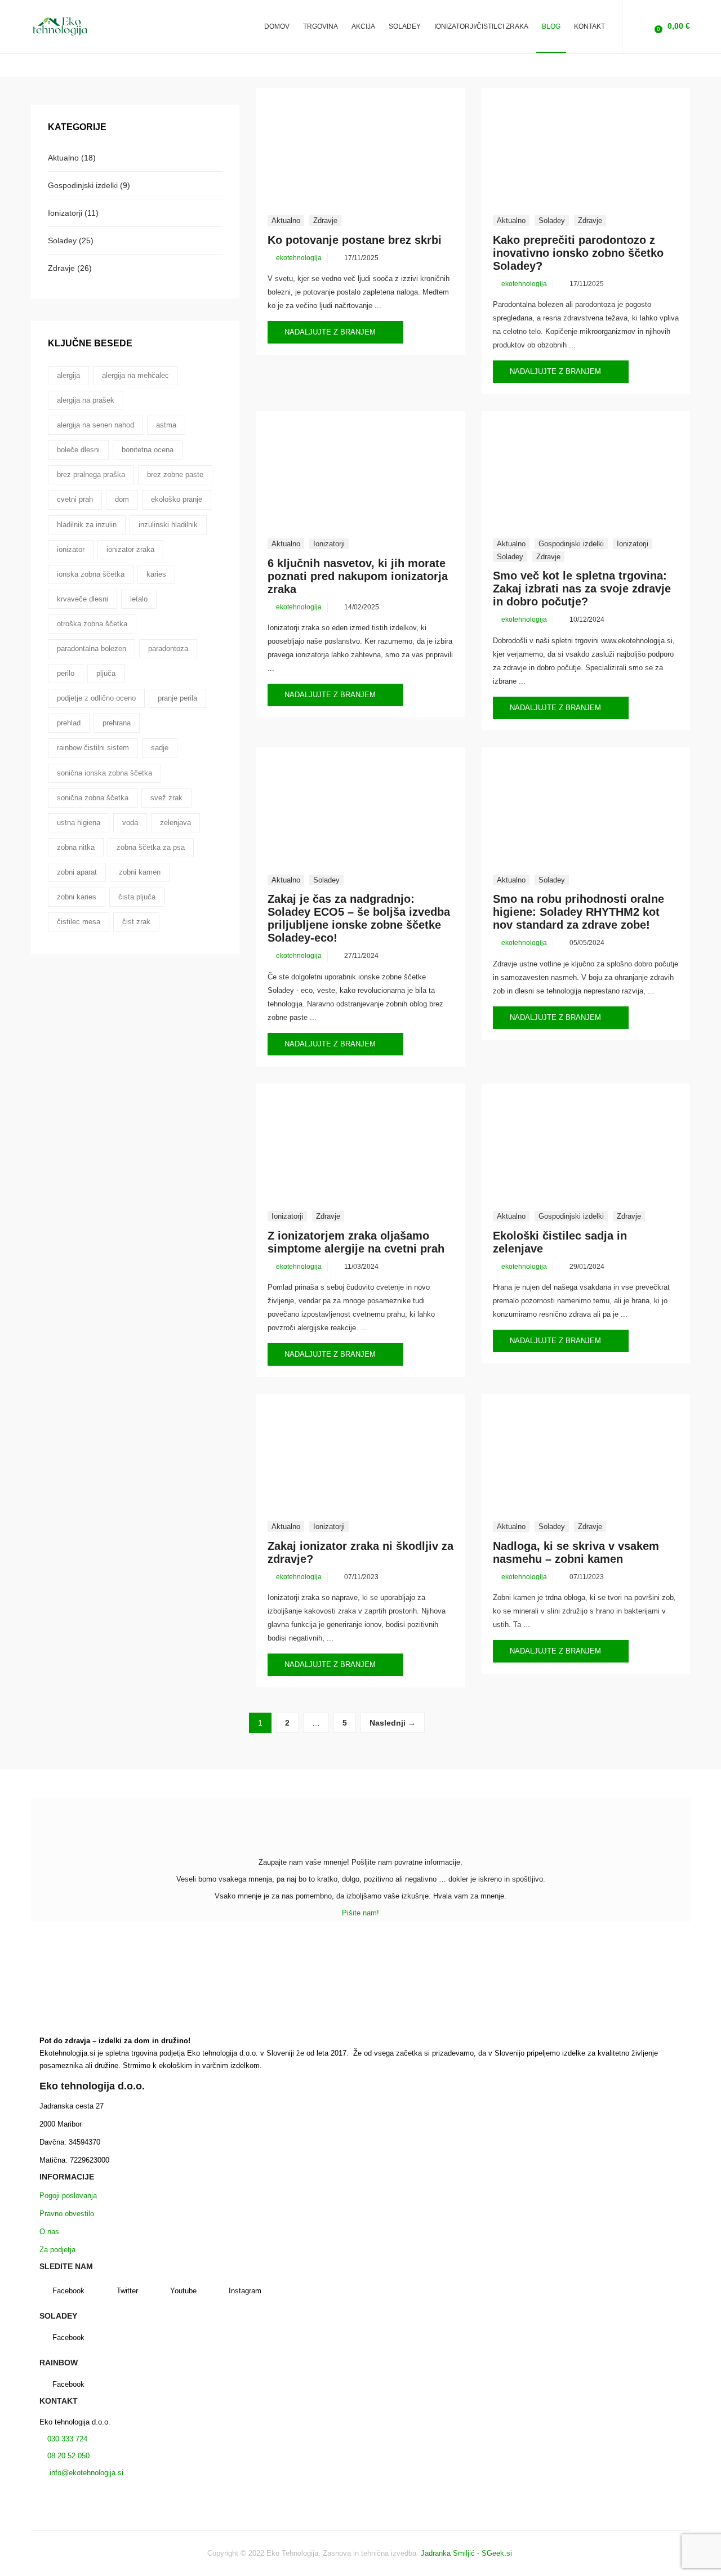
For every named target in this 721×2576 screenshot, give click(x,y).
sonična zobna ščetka (93, 798)
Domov (277, 26)
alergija (68, 375)
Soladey (552, 220)
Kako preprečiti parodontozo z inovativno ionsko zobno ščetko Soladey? (578, 253)
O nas (49, 2232)
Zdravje (325, 220)
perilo (66, 673)
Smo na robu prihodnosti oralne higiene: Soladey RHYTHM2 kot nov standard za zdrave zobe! (578, 912)
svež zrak (166, 798)
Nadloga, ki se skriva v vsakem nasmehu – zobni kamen (576, 1552)
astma (166, 425)
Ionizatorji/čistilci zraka (481, 26)
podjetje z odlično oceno (96, 698)
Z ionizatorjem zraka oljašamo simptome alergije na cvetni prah (356, 1242)
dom (122, 499)
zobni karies (77, 897)
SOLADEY (405, 26)
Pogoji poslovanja (68, 2196)
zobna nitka (76, 847)
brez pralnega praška (91, 474)
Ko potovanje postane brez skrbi (355, 240)
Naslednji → (393, 1723)
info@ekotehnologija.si (85, 2473)
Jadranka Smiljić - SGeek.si (468, 2553)
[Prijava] (640, 26)
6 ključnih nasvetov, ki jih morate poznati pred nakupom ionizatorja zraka (358, 576)
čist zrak (136, 922)
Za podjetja (57, 2250)
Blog (551, 26)
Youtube (183, 2291)
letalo (139, 599)
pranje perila (177, 698)
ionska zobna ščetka (91, 574)
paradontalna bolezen (92, 649)
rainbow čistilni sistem (93, 748)
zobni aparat (77, 872)
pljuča (106, 673)
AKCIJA (363, 26)
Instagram (245, 2291)
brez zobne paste (175, 474)
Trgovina (321, 26)
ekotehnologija (299, 258)
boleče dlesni (78, 450)
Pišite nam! (360, 1913)
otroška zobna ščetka (92, 624)
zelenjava (175, 823)
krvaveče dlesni (83, 599)
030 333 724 (66, 2439)
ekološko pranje (177, 499)
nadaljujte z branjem (331, 332)
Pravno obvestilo (67, 2214)
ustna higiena (79, 823)
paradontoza (168, 649)
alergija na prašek (86, 400)
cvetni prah (75, 499)
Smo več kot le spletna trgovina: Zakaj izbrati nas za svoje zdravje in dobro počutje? (582, 589)
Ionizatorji (329, 544)
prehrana (117, 723)
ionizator (71, 549)
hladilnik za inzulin (87, 525)
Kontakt (589, 26)
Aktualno (286, 220)
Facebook (68, 2291)
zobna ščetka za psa (151, 847)
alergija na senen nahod (95, 425)
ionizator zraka (130, 549)
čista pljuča (137, 897)
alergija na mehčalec (135, 375)
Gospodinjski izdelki (571, 544)
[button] (671, 26)
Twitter (127, 2291)
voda (130, 823)
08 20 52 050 (68, 2456)
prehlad (69, 723)
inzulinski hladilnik (168, 525)
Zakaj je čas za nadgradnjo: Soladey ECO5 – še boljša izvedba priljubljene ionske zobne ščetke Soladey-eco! (359, 918)
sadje (160, 748)
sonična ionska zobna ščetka (104, 773)
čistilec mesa (79, 922)
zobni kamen (140, 872)
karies (156, 574)
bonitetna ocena (148, 450)
